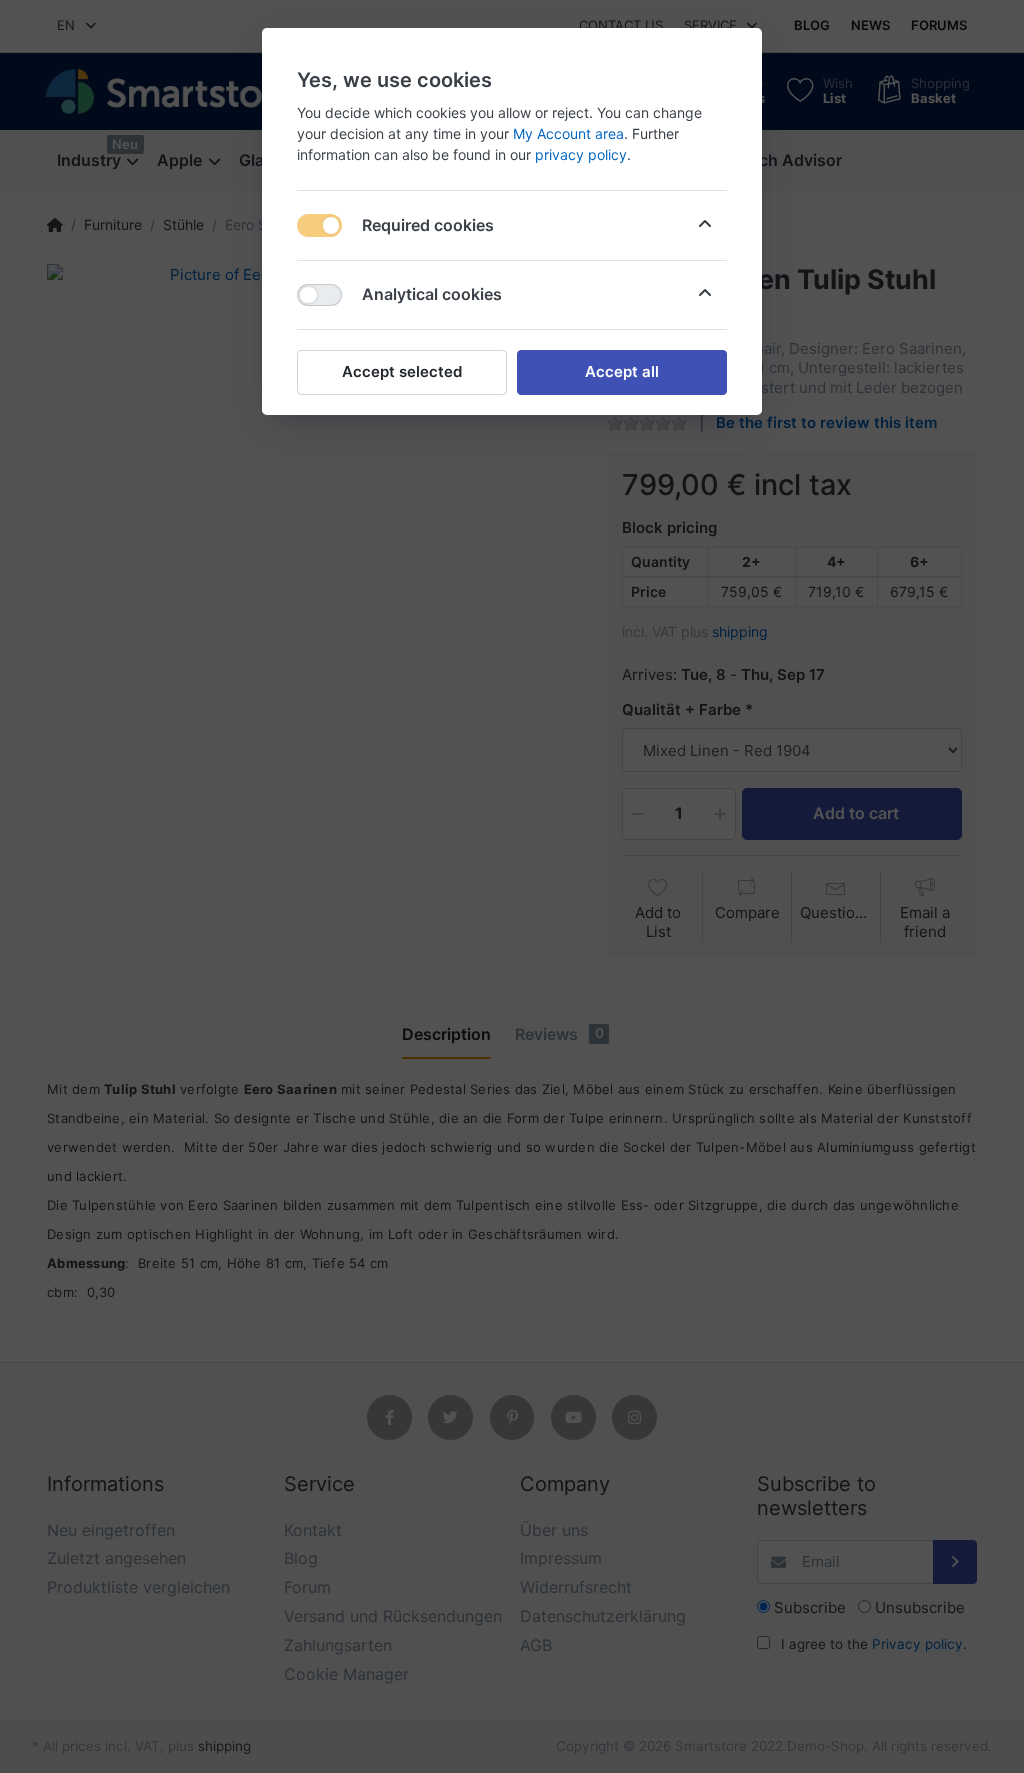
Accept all (622, 371)
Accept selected (402, 371)
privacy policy (581, 154)
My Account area (568, 133)
